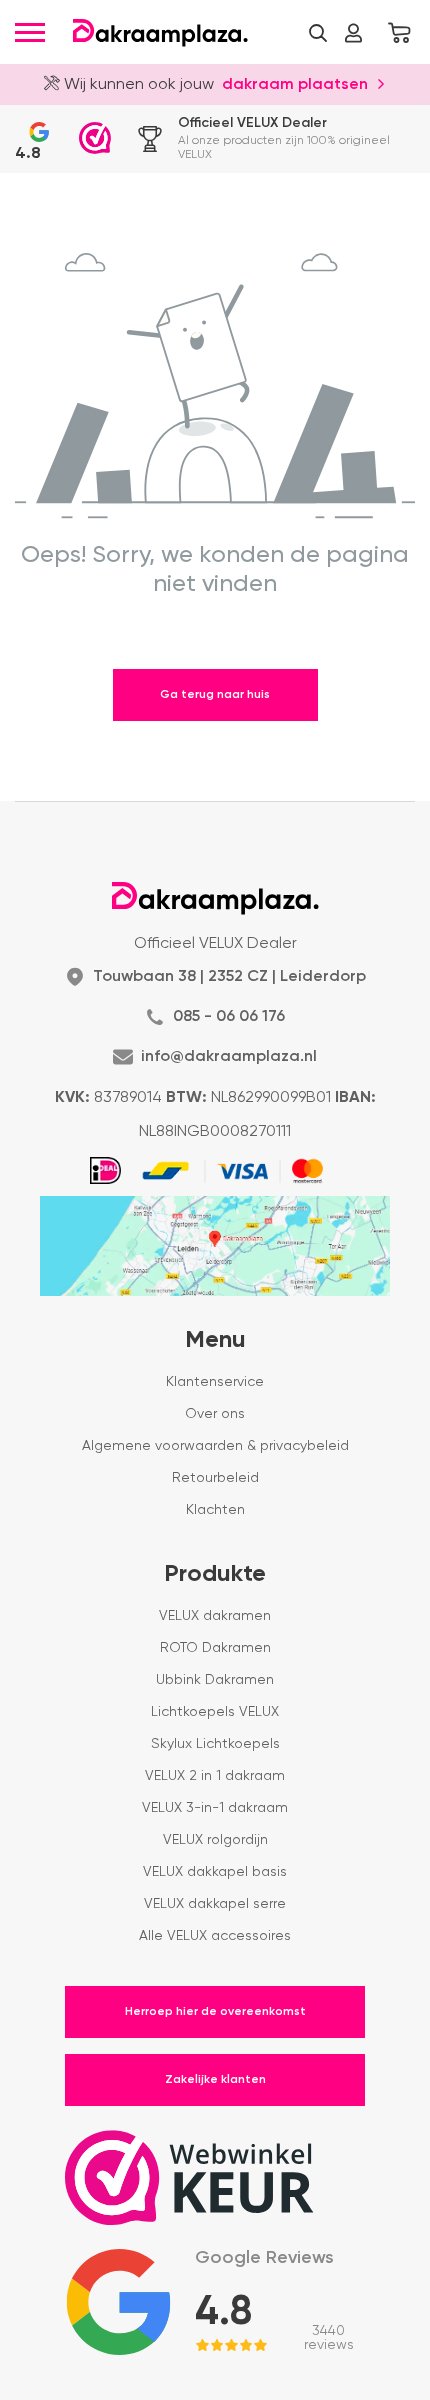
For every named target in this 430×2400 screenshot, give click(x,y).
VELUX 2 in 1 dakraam (215, 1776)
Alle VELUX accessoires (215, 1936)
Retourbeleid (215, 1478)
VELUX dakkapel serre (215, 1904)
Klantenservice (215, 1382)
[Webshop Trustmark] (95, 138)
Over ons (215, 1414)
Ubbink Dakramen (215, 1680)
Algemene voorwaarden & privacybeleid (215, 1446)
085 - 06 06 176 (229, 1017)
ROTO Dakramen (215, 1648)
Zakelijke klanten (215, 2080)
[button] (318, 33)
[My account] (353, 33)
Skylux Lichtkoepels (215, 1744)
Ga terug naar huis (215, 695)
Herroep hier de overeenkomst (215, 2012)
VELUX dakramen (215, 1616)
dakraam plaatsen (295, 85)
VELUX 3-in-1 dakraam (215, 1808)
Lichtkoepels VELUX (215, 1712)
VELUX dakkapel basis (215, 1872)
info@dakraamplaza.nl (229, 1057)
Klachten (215, 1510)
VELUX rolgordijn (215, 1840)
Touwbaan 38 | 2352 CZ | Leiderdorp (229, 977)
